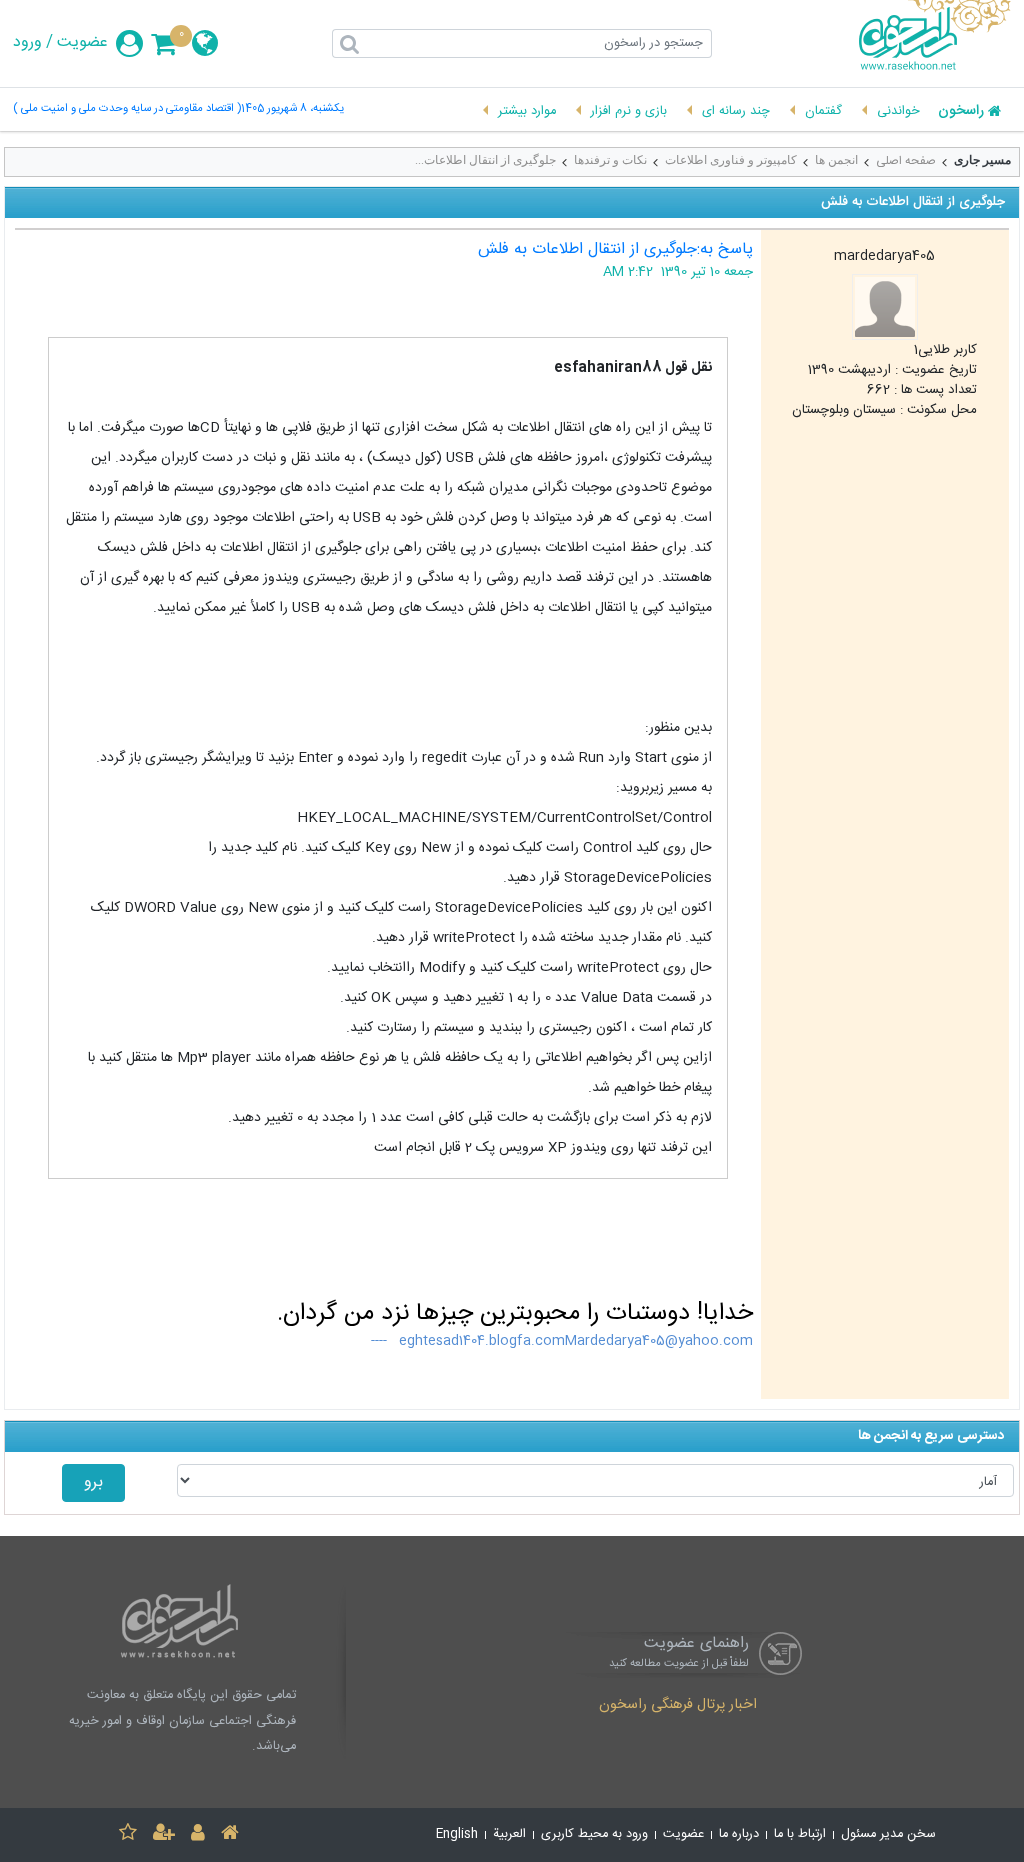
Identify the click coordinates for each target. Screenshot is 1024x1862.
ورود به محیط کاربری (594, 1834)
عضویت (82, 43)
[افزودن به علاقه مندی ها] (128, 1835)
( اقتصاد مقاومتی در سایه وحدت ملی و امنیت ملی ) (127, 109)
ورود (27, 43)
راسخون (961, 112)
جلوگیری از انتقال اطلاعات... (485, 160)
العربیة (509, 1834)
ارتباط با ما (800, 1834)
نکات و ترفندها (610, 160)
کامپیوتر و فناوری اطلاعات (731, 160)
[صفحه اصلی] (230, 1835)
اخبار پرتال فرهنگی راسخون (678, 1706)
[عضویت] (164, 1835)
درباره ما (739, 1834)
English (457, 1834)
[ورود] (198, 1835)
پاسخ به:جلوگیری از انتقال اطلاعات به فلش (615, 249)
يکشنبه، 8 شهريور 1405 (292, 109)
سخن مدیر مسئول (888, 1834)
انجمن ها (836, 160)
